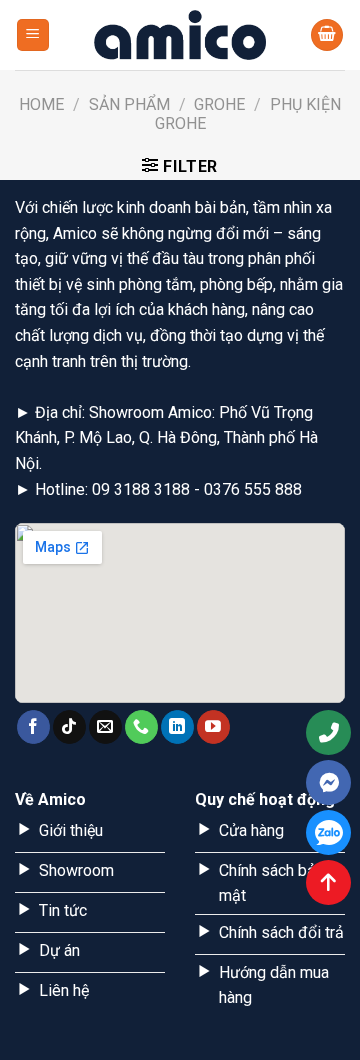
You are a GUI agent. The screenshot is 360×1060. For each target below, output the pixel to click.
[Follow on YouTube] (213, 727)
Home (41, 104)
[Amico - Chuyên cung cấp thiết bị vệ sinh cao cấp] (180, 35)
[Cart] (327, 35)
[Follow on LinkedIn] (177, 727)
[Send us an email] (105, 727)
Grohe (219, 104)
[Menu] (33, 35)
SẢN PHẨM (129, 104)
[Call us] (141, 727)
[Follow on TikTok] (69, 727)
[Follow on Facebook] (33, 727)
